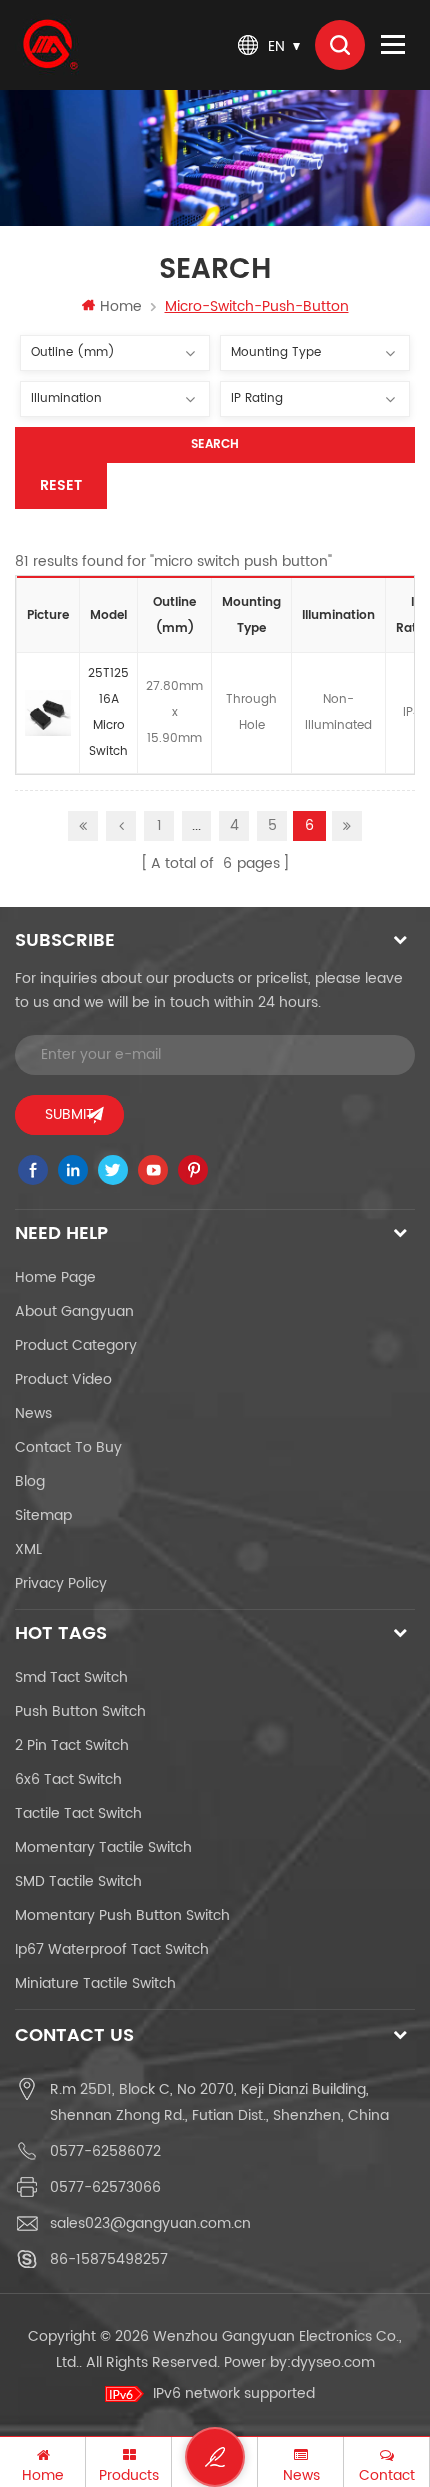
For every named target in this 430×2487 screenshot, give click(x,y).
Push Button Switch (80, 1711)
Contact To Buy (68, 1447)
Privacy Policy (61, 1583)
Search (215, 444)
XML (28, 1549)
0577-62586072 (105, 2151)
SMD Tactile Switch (78, 1881)
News (33, 1413)
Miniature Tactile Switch (95, 1983)
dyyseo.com (333, 2362)
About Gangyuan (74, 1311)
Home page (55, 1277)
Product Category (76, 1345)
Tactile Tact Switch (78, 1813)
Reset (61, 485)
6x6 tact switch (68, 1779)
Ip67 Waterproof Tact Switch (112, 1949)
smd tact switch (71, 1677)
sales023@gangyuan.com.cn (150, 2223)
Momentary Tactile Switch (103, 1847)
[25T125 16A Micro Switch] (48, 713)
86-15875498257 (109, 2259)
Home (121, 306)
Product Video (63, 1379)
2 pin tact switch (72, 1745)
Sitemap (43, 1515)
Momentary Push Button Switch (122, 1915)
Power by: (299, 2362)
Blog (30, 1481)
